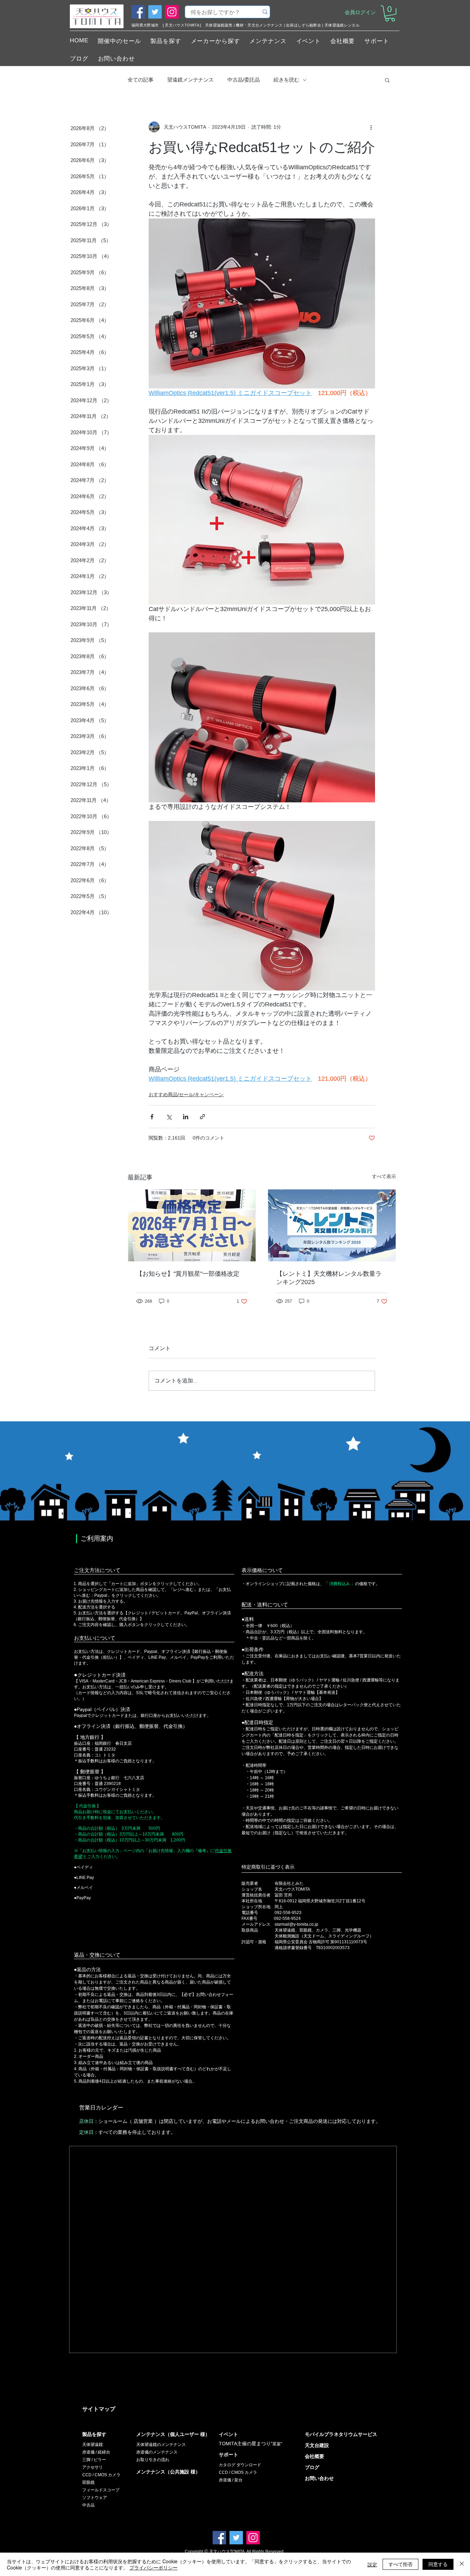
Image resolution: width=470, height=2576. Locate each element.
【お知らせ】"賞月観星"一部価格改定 (188, 1274)
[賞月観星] (192, 1225)
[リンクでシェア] (202, 1117)
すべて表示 (384, 1176)
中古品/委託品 (244, 80)
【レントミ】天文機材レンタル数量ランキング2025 (329, 1278)
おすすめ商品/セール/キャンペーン (186, 1094)
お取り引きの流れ (153, 2460)
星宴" (277, 2444)
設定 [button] (372, 2564)
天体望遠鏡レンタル (342, 25)
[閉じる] (462, 2564)
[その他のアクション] (371, 127)
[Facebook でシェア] (152, 1117)
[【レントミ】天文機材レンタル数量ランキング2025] (332, 1225)
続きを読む (286, 80)
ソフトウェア (95, 2498)
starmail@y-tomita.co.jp (296, 1924)
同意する (438, 2564)
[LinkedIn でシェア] (186, 1117)
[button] (390, 13)
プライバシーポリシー (153, 2567)
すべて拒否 (400, 2564)
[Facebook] (138, 12)
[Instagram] (172, 12)
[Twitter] (155, 12)
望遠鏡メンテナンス (190, 80)
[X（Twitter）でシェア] (169, 1117)
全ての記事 (141, 80)
